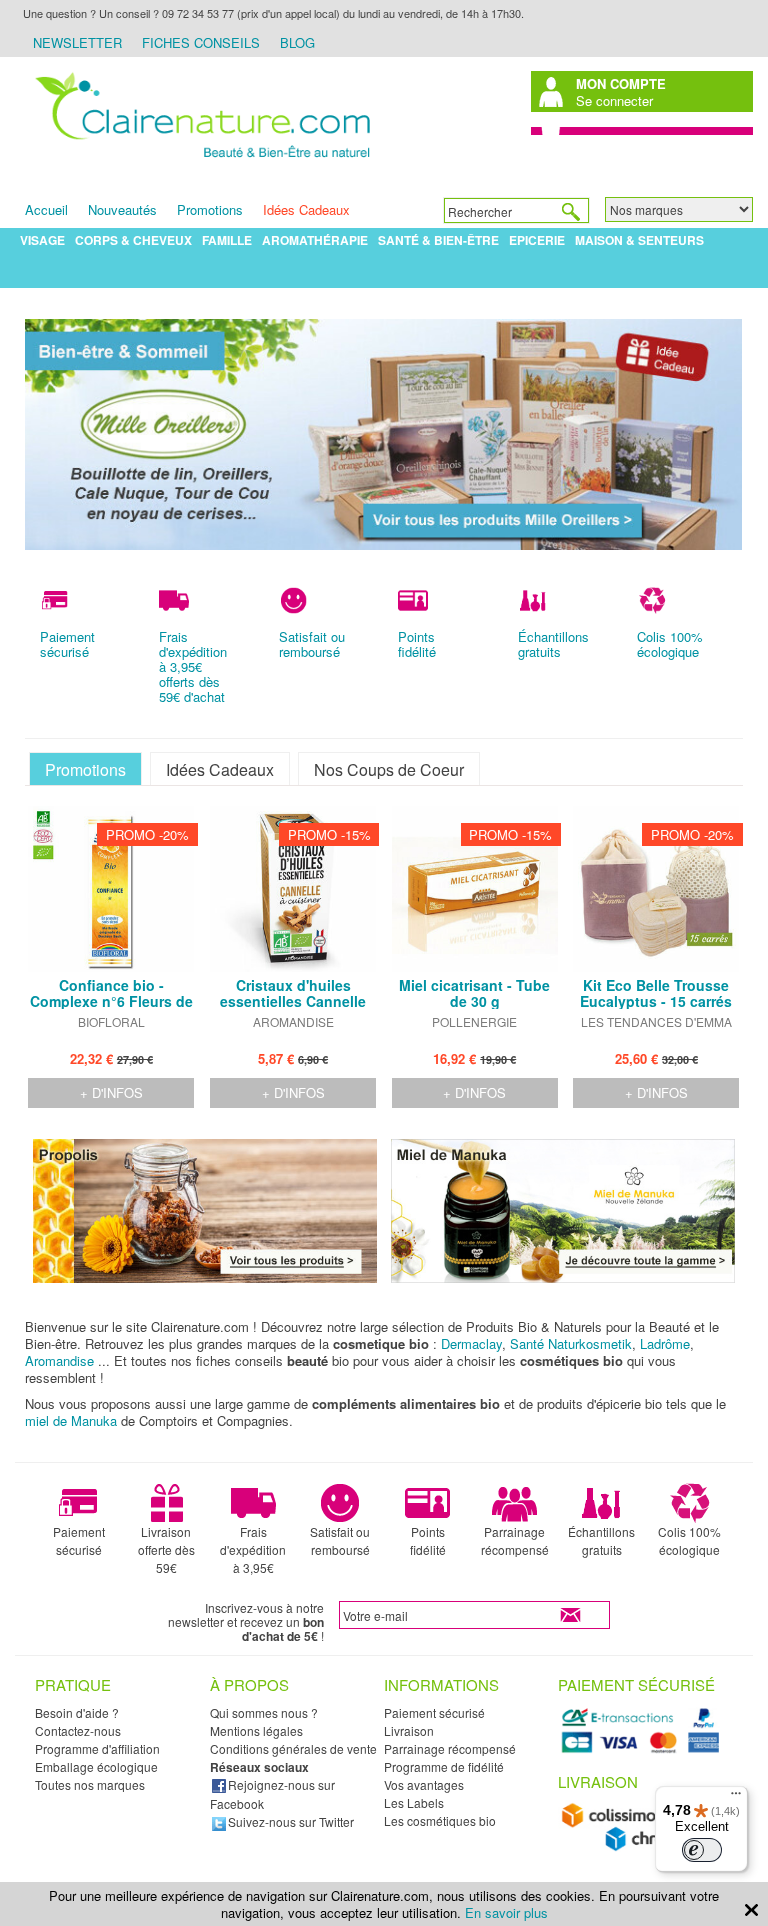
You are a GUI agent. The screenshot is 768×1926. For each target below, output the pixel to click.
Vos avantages (424, 1784)
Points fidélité (428, 1540)
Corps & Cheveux (133, 240)
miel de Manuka (71, 1420)
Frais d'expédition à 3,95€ (253, 1549)
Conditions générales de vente (293, 1748)
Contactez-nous (78, 1730)
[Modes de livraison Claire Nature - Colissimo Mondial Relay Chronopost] (643, 1846)
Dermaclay (471, 1343)
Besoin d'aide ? (77, 1712)
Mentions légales (256, 1730)
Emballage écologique (96, 1766)
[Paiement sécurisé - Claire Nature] (643, 1749)
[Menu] (736, 1798)
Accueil (46, 209)
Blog (297, 42)
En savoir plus (506, 1912)
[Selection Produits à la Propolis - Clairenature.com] (204, 1277)
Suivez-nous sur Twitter (291, 1821)
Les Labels (414, 1802)
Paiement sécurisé (79, 1540)
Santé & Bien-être (438, 240)
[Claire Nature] (199, 163)
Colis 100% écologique (689, 1540)
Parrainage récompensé (515, 1540)
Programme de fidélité (444, 1766)
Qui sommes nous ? (264, 1712)
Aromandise (59, 1360)
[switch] (702, 1850)
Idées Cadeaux (306, 209)
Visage (42, 240)
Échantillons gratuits (601, 1540)
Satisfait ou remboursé (340, 1540)
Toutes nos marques (90, 1784)
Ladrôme (665, 1343)
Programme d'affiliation (97, 1748)
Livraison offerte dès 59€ (166, 1549)
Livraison (409, 1730)
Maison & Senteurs (639, 240)
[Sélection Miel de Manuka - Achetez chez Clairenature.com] (563, 1277)
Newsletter (77, 42)
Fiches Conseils (201, 42)
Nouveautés (122, 209)
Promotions (210, 209)
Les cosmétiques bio (440, 1820)
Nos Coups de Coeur (389, 769)
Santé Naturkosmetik (571, 1343)
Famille (227, 240)
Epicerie (537, 240)
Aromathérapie (315, 240)
